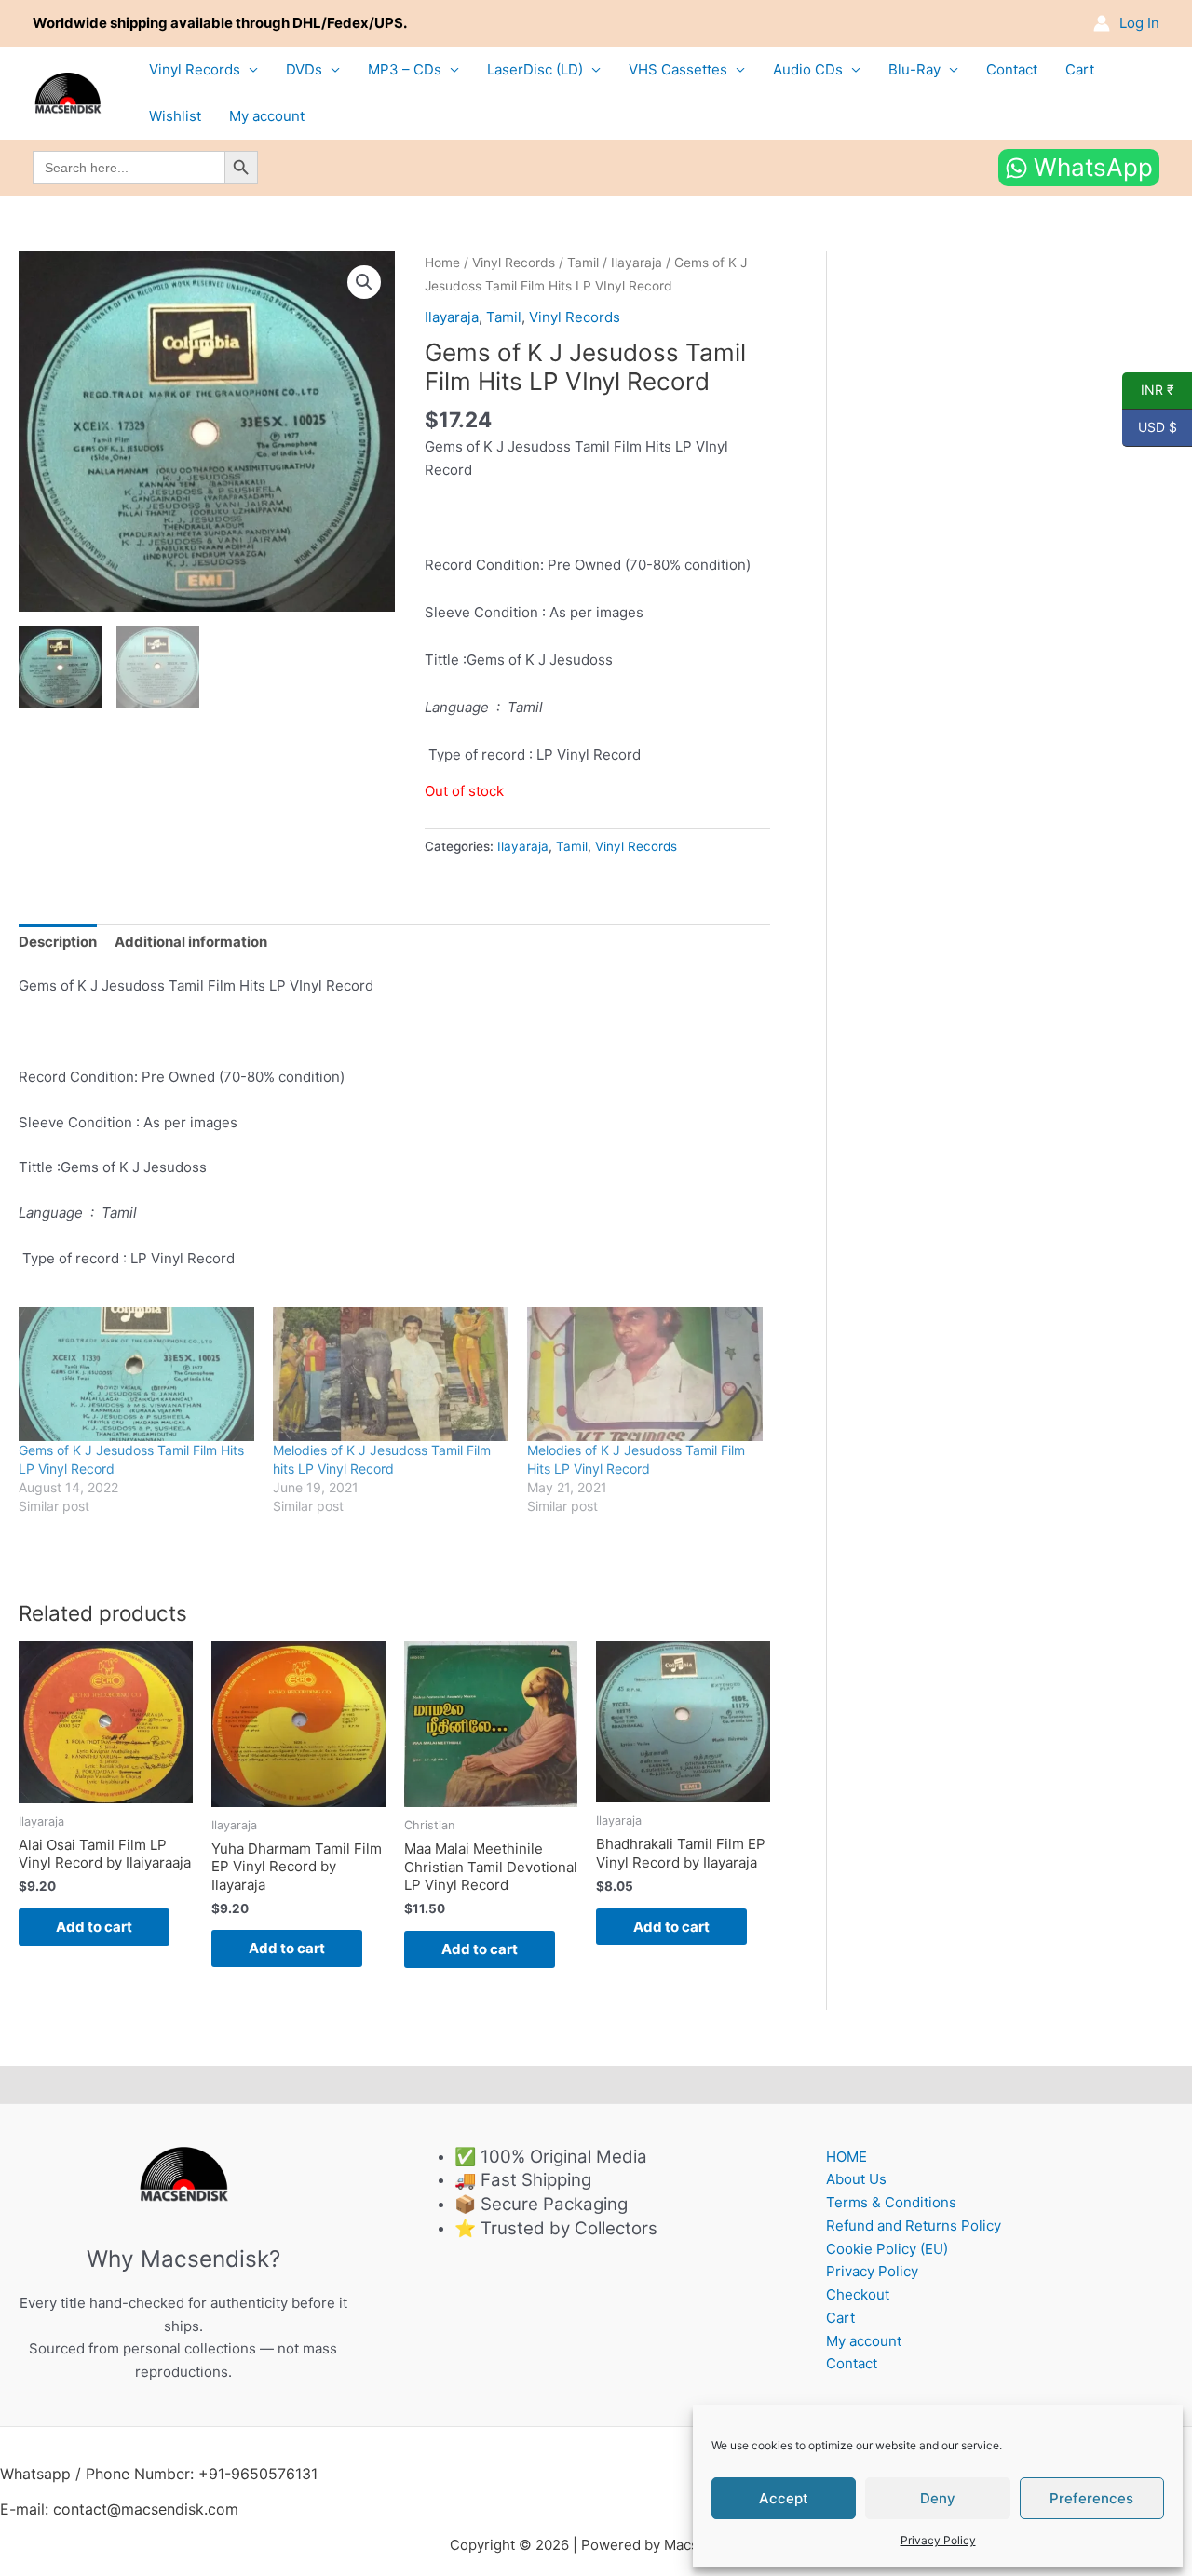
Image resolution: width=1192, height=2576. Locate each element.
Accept (784, 2498)
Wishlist (175, 116)
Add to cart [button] (94, 1927)
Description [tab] (58, 942)
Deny (938, 2498)
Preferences (1091, 2498)
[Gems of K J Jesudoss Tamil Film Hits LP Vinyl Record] (136, 1375)
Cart (1080, 69)
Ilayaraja (637, 263)
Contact (1012, 69)
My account (267, 116)
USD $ (1150, 427)
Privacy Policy (938, 2540)
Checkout (858, 2294)
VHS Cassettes (678, 69)
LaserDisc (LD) (535, 69)
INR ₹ (1148, 390)
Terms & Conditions (891, 2202)
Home (442, 263)
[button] (364, 282)
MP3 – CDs (405, 69)
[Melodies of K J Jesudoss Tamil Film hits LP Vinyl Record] (391, 1375)
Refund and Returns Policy (914, 2225)
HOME (847, 2157)
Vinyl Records (195, 69)
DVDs (304, 69)
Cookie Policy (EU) (887, 2249)
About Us (856, 2179)
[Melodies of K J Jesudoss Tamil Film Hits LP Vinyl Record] (645, 1375)
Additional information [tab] (191, 942)
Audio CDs (808, 69)
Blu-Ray (914, 69)
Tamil (583, 263)
